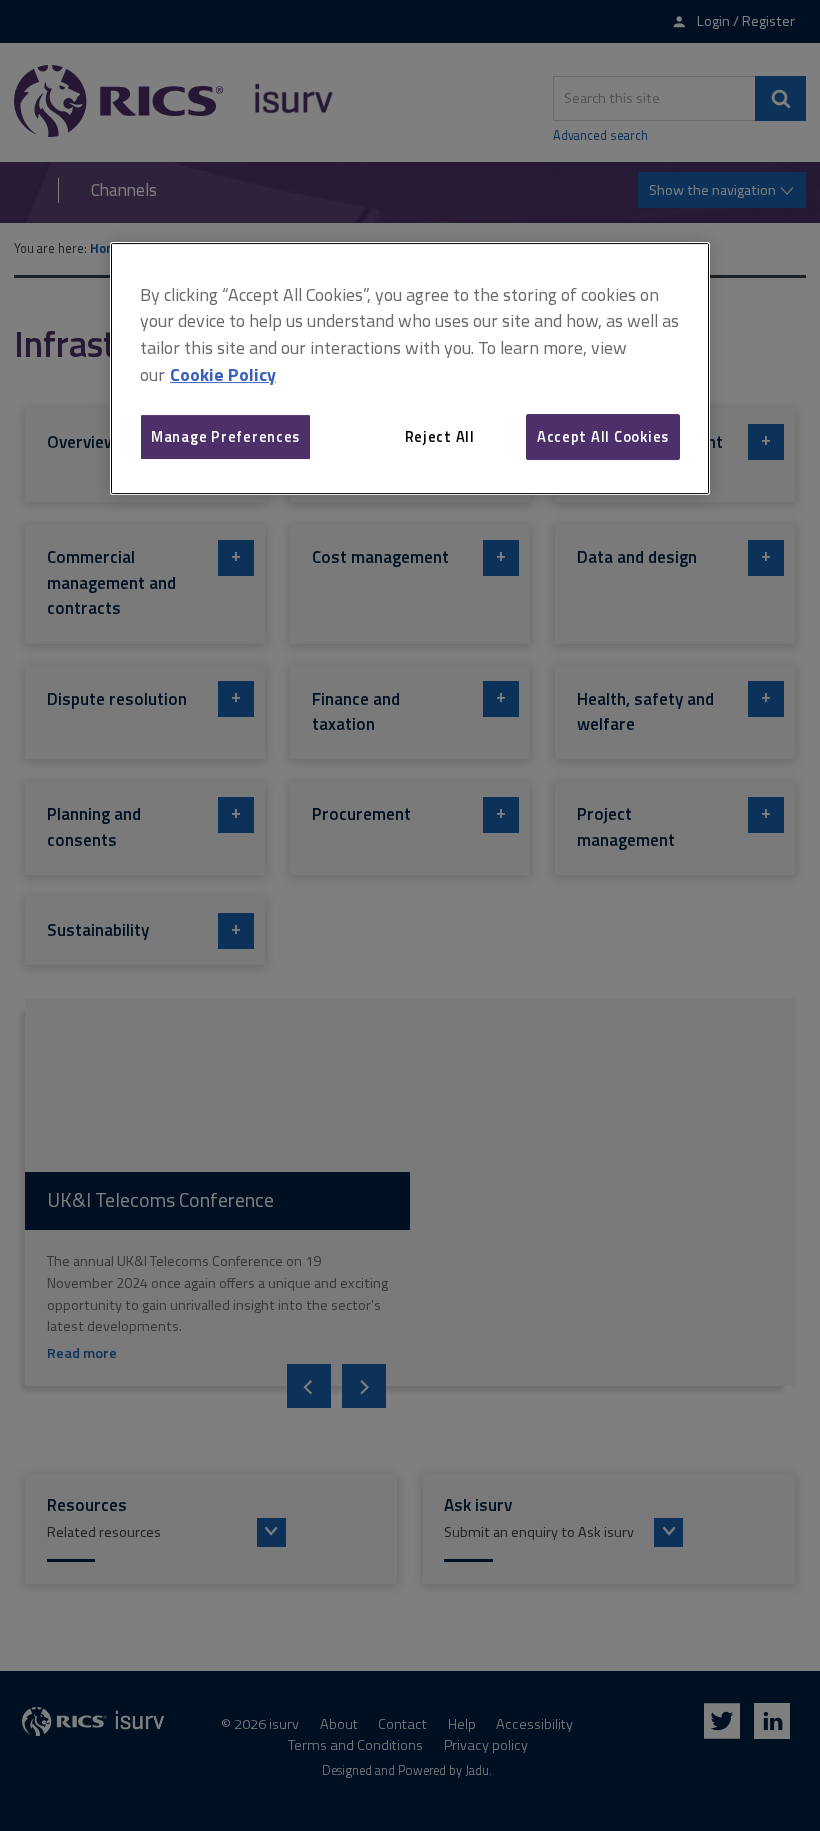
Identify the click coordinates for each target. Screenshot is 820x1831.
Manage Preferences (225, 436)
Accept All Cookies (603, 436)
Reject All (440, 436)
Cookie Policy (223, 374)
